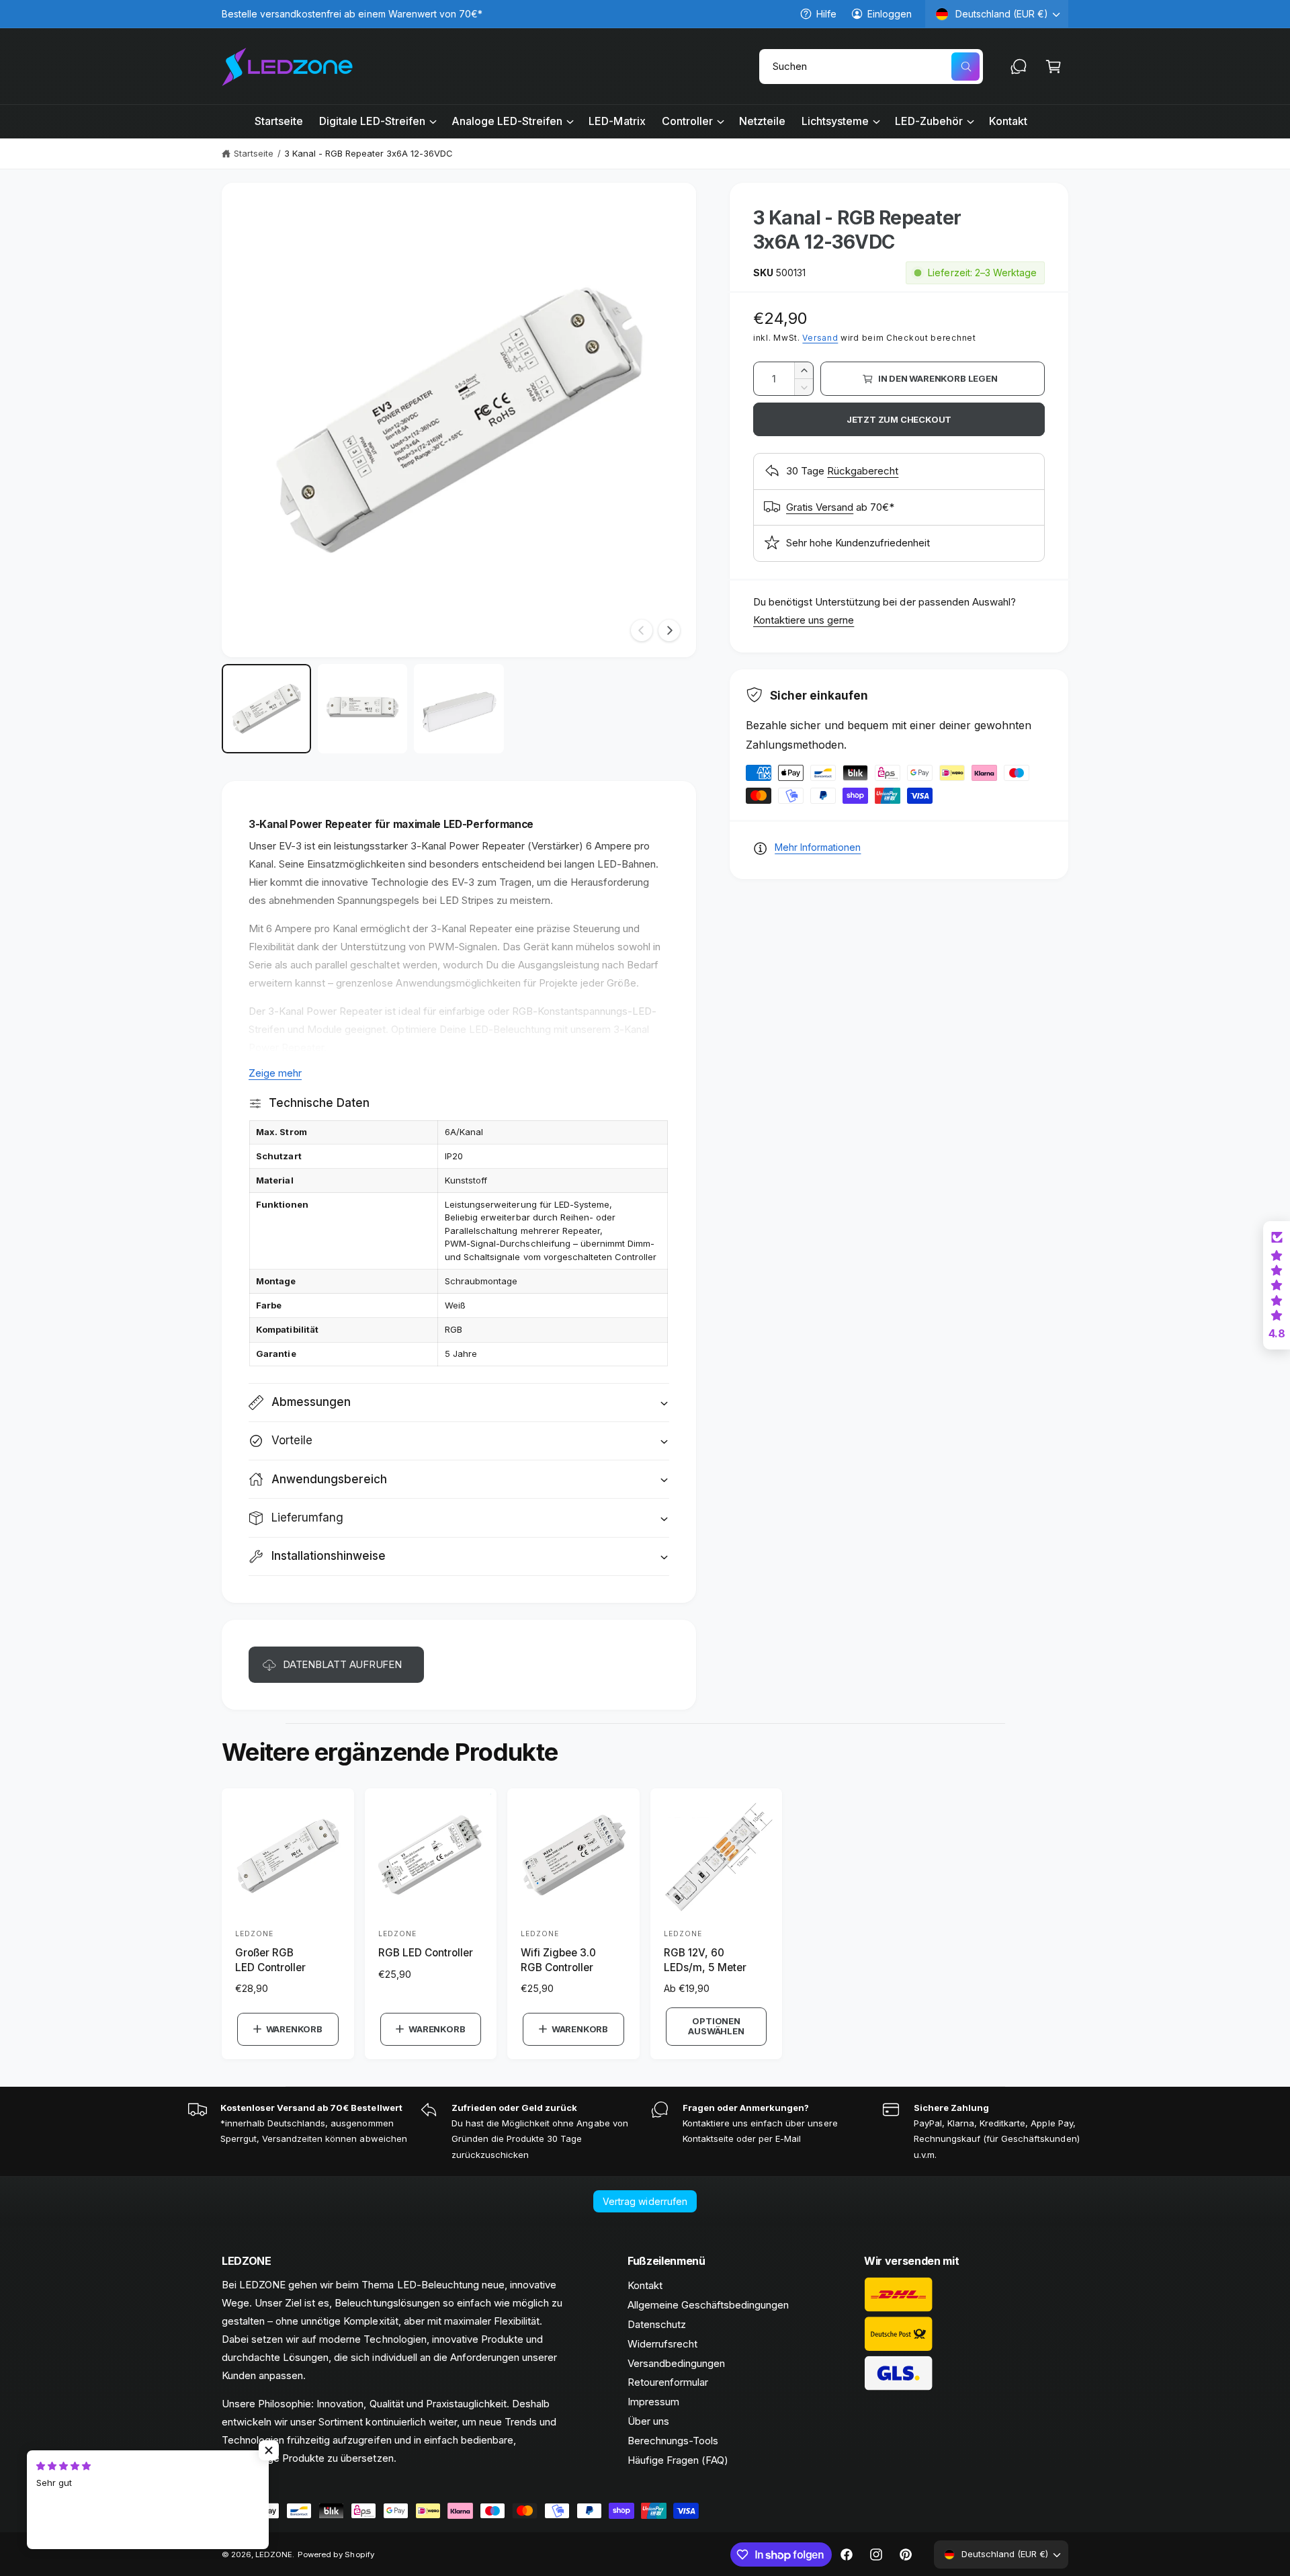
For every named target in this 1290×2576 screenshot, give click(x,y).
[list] (645, 2132)
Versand (820, 338)
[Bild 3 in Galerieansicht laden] (459, 709)
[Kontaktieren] (1019, 67)
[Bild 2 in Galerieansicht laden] (362, 709)
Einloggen (890, 14)
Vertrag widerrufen (645, 2201)
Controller (687, 121)
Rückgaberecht (863, 471)
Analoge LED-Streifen (507, 121)
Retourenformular (668, 2382)
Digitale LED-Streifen (372, 121)
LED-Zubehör (929, 121)
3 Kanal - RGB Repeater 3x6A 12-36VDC (369, 153)
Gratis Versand (820, 507)
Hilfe (826, 14)
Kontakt (645, 2285)
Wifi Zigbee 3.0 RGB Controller (558, 1960)
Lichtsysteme (835, 121)
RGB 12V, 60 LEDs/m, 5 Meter (705, 1960)
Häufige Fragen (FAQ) (678, 2460)
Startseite (254, 153)
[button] (1053, 67)
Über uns (648, 2421)
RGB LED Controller (426, 1953)
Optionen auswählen (716, 2026)
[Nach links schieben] (642, 630)
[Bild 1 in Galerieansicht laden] (266, 709)
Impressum (653, 2402)
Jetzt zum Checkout (899, 419)
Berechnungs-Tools (673, 2441)
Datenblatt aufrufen (342, 1664)
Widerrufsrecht (662, 2344)
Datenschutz (657, 2324)
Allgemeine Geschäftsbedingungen (708, 2305)
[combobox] (871, 67)
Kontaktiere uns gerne (804, 620)
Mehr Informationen (818, 847)
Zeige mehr (275, 1073)
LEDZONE (274, 2554)
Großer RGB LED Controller (270, 1960)
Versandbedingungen (676, 2363)
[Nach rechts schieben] (669, 630)
